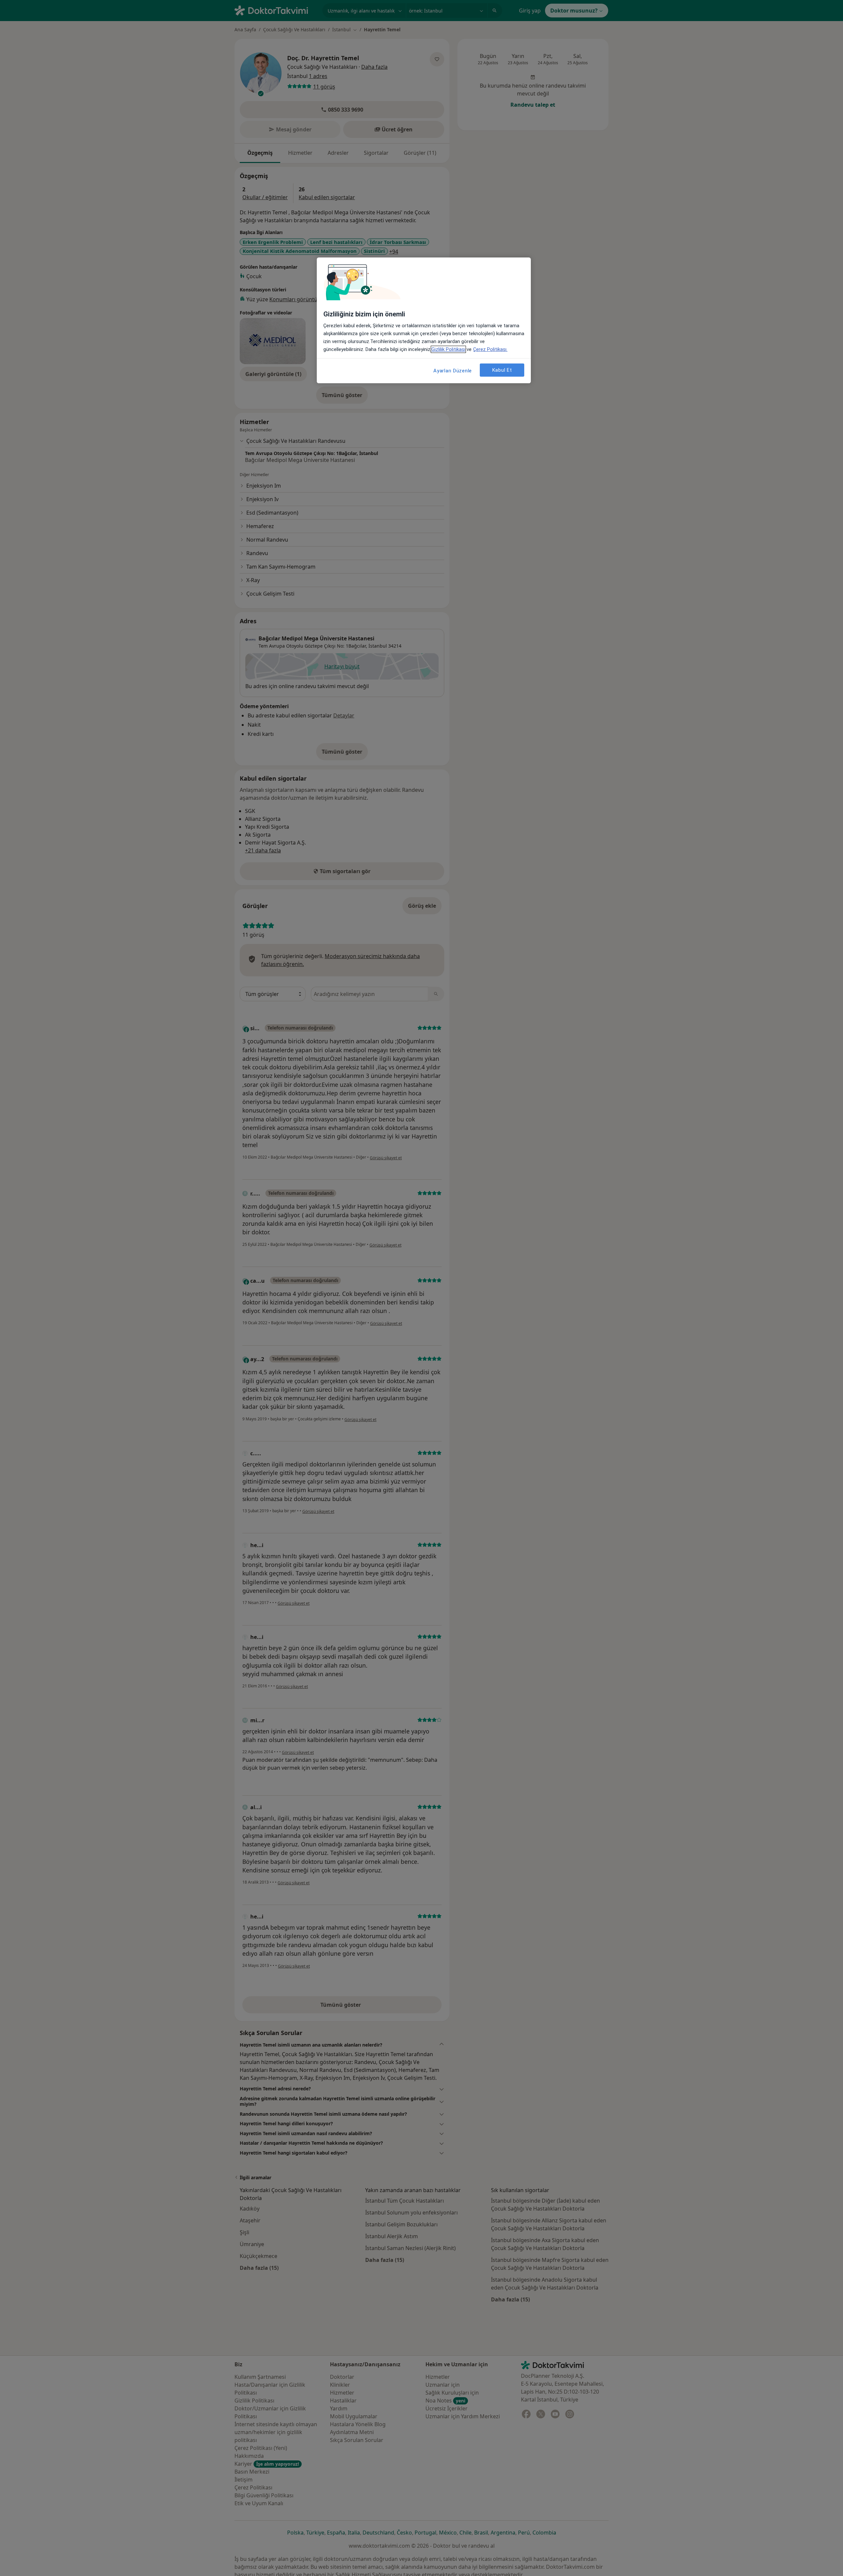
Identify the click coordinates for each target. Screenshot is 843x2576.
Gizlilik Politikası (448, 349)
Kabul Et (502, 370)
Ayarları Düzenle (453, 371)
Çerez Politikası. (490, 349)
